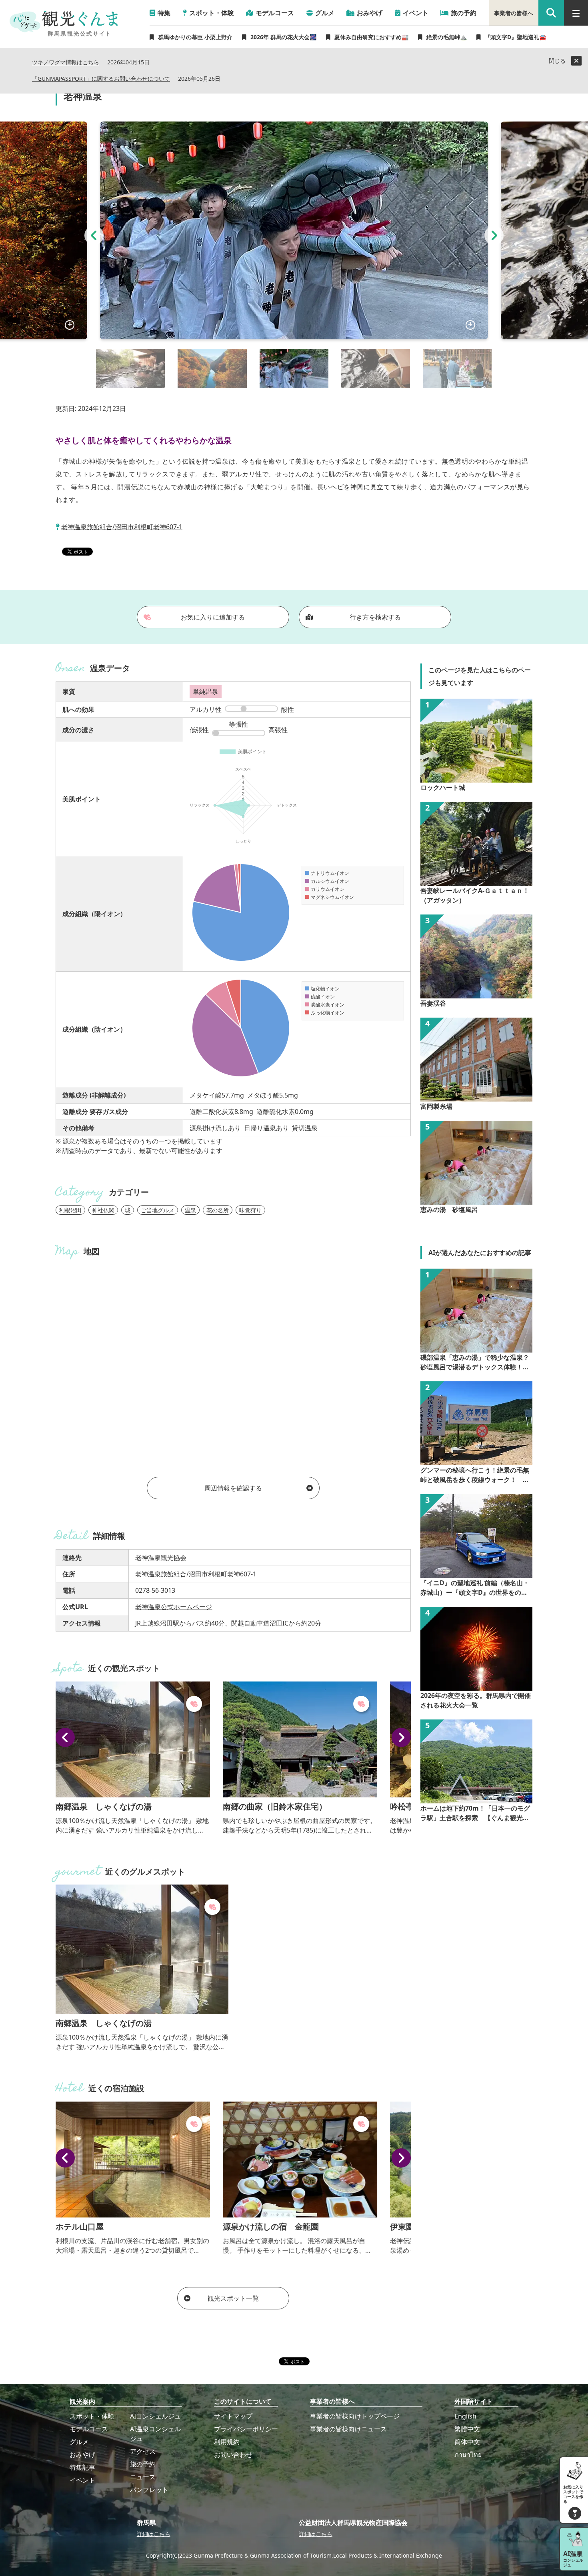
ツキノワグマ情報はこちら (66, 63)
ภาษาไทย (468, 2454)
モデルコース (89, 2429)
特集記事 (82, 2467)
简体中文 (467, 2442)
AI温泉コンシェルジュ (155, 2434)
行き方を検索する (375, 617)
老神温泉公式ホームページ (174, 1607)
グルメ (79, 2442)
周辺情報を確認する (233, 1488)
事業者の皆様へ (514, 13)
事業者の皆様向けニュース (348, 2429)
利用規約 (227, 2442)
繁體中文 (467, 2429)
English (465, 2416)
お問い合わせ (233, 2454)
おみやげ (82, 2454)
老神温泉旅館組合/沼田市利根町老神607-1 (122, 527)
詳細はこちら (154, 2534)
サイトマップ (233, 2416)
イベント (82, 2480)
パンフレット (149, 2490)
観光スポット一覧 (233, 2298)
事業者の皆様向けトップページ (355, 2416)
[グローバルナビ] (576, 13)
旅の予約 (143, 2464)
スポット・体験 (92, 2416)
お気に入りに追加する (213, 617)
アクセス (143, 2451)
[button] (94, 235)
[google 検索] (551, 13)
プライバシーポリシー (246, 2429)
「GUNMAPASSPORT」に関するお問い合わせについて (101, 79)
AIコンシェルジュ (155, 2416)
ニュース (143, 2477)
